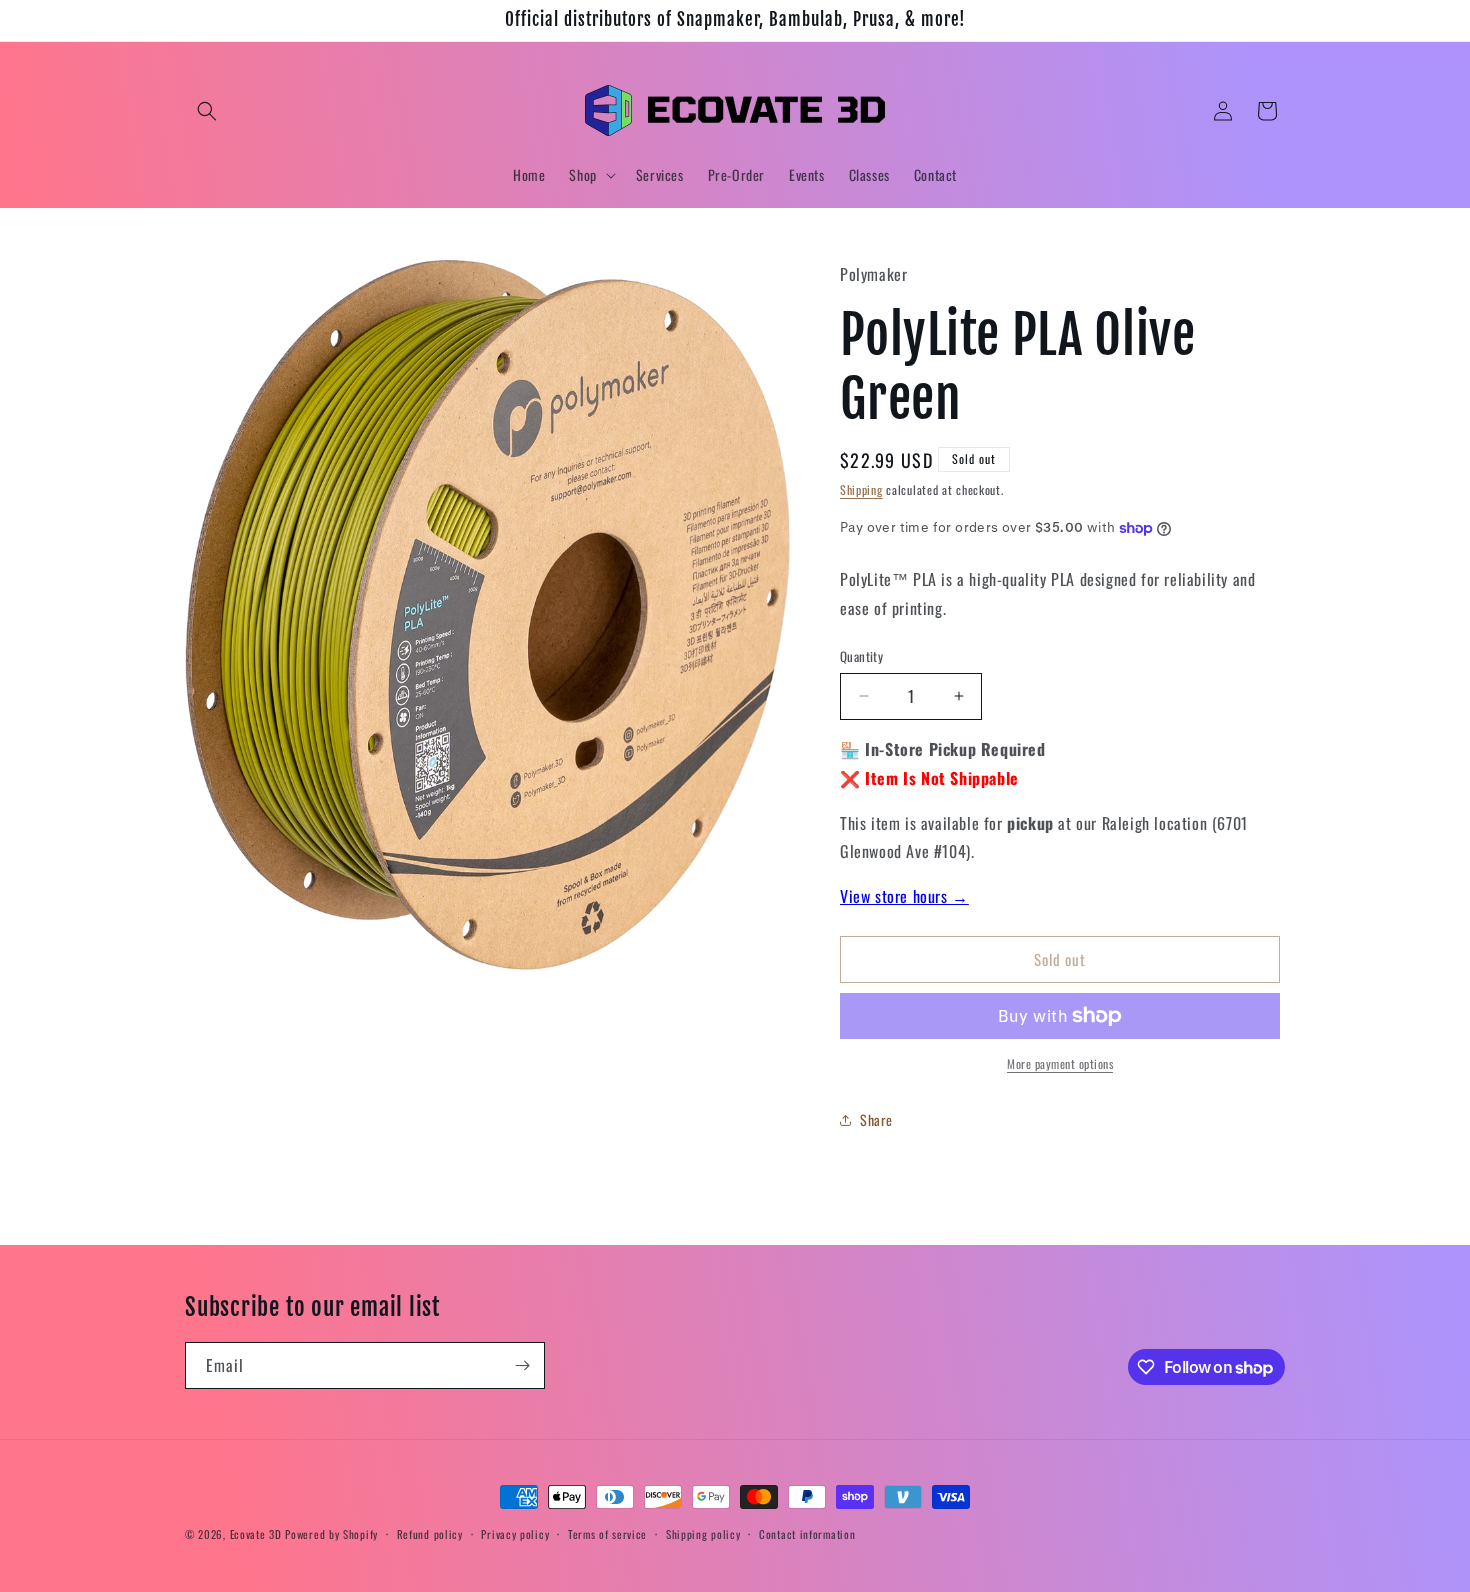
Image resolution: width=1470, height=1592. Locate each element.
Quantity (861, 656)
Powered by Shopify (331, 1534)
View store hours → (904, 896)
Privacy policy (515, 1534)
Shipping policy (703, 1534)
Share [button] (876, 1119)
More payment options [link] (1060, 1063)
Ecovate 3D (256, 1534)
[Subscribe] (522, 1365)
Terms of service (607, 1534)
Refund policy (430, 1534)
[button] (207, 111)
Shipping (861, 489)
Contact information (807, 1534)
